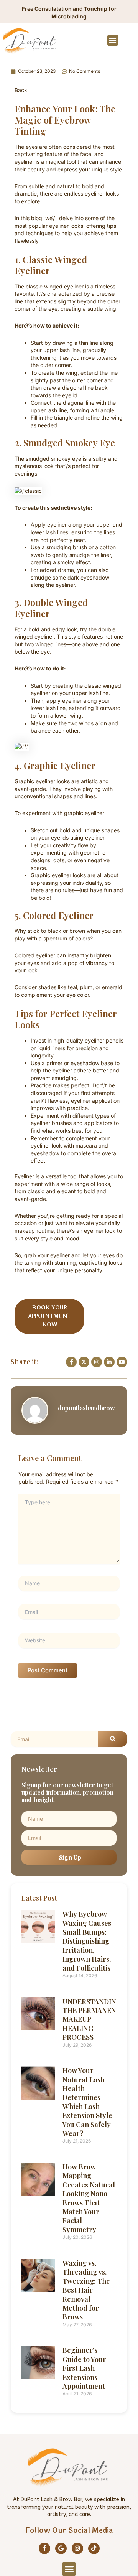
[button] (113, 40)
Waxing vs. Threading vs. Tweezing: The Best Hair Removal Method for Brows (86, 2290)
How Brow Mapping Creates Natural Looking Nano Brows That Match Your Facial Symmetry (89, 2198)
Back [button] (21, 90)
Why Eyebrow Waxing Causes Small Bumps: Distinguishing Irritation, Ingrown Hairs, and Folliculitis (87, 1941)
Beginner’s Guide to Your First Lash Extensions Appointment (84, 2368)
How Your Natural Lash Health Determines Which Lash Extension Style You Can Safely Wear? (87, 2102)
